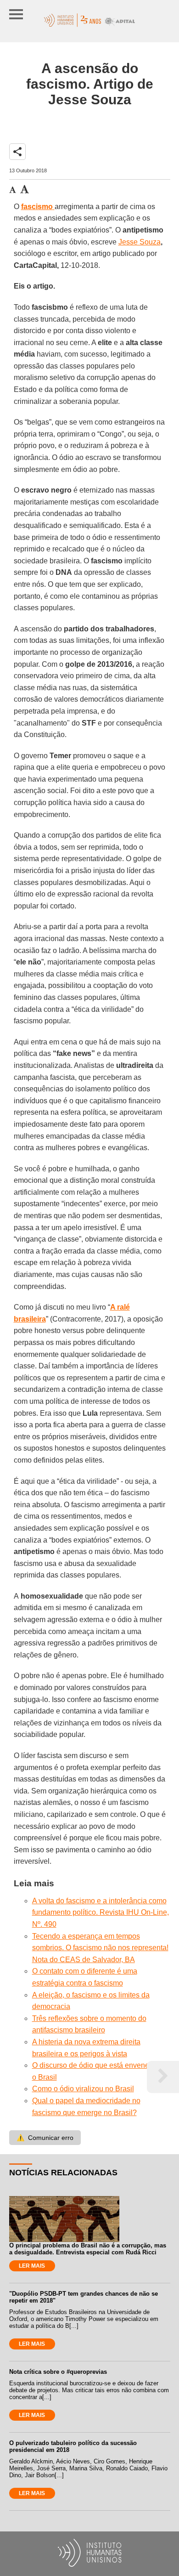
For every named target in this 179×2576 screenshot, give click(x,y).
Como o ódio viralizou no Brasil (83, 2089)
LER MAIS (32, 2266)
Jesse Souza (140, 242)
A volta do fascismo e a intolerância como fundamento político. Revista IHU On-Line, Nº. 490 (101, 1912)
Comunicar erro (45, 2138)
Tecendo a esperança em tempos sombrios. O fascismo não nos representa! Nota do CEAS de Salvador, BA (100, 1948)
